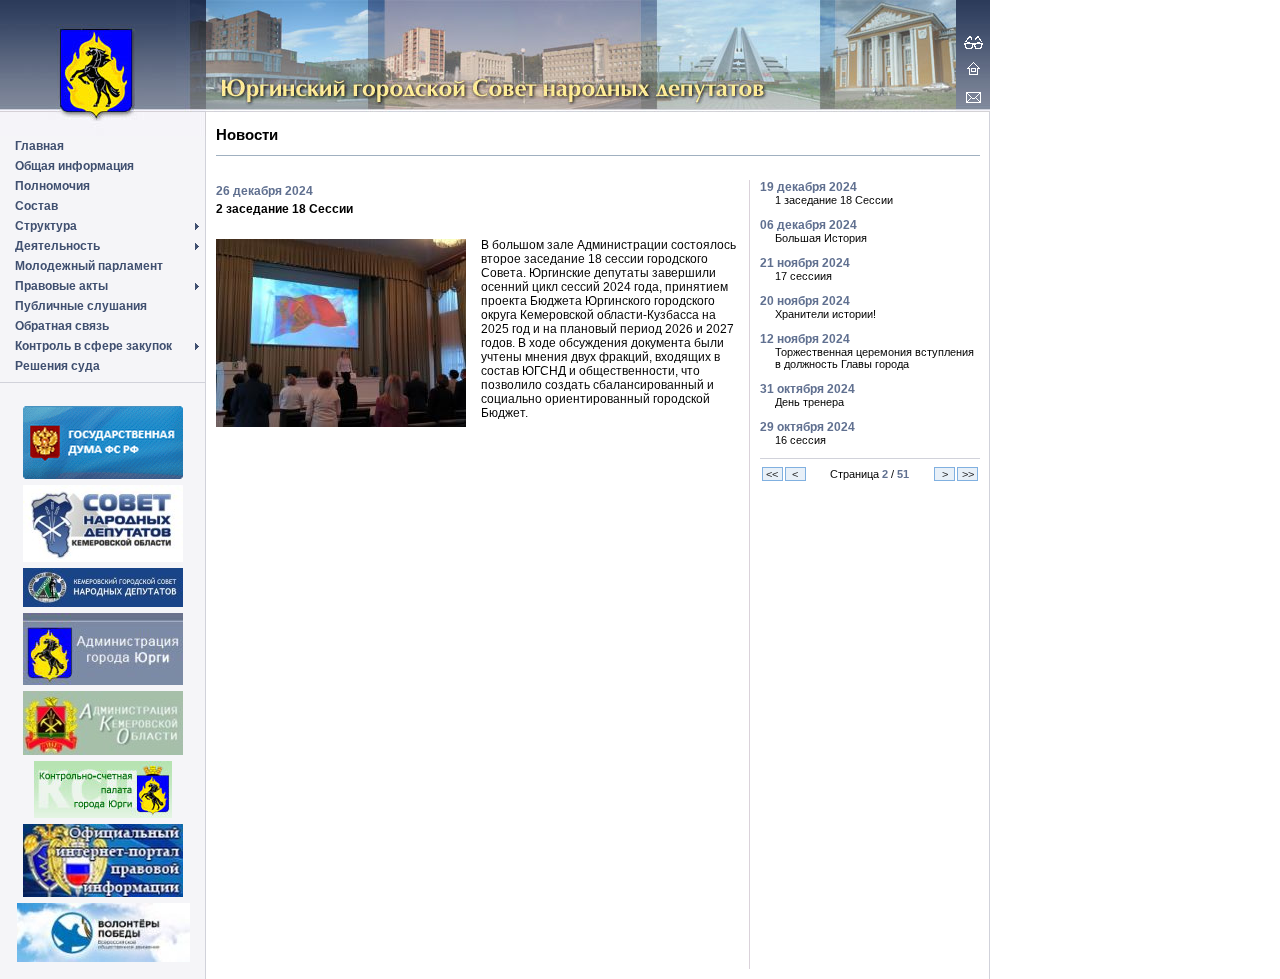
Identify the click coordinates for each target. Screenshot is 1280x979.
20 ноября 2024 (805, 301)
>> (968, 474)
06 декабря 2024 (808, 225)
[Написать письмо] (973, 97)
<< (772, 474)
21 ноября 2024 (805, 263)
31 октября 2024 (807, 389)
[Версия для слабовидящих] (973, 42)
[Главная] (973, 68)
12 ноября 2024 (805, 339)
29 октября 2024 (807, 427)
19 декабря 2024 (808, 187)
